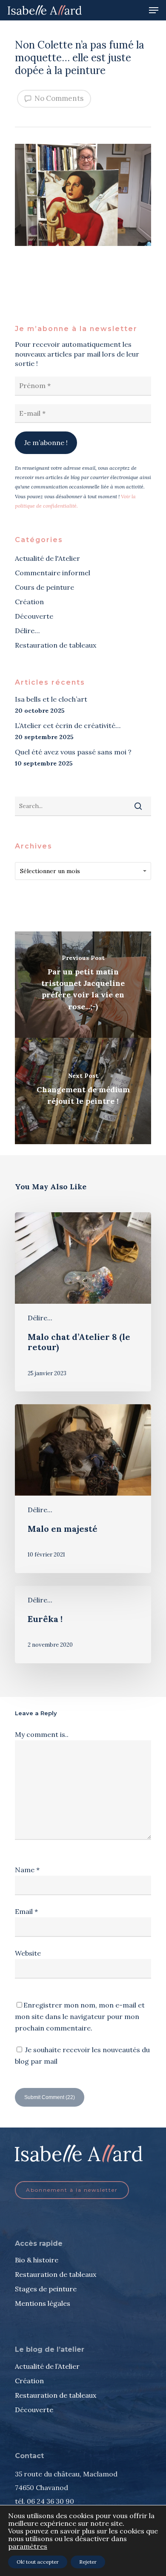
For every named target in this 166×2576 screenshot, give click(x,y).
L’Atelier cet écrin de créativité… (68, 725)
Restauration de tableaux (56, 645)
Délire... (40, 1318)
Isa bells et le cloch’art (51, 699)
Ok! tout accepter (38, 2562)
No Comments (58, 98)
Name (27, 1870)
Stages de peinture (46, 2289)
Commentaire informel (53, 573)
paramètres (28, 2546)
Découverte (34, 616)
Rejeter (88, 2562)
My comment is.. (42, 1734)
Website (28, 1953)
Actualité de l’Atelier (47, 2366)
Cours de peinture (44, 587)
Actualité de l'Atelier (47, 558)
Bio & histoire (37, 2260)
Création (29, 602)
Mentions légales (43, 2303)
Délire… (27, 631)
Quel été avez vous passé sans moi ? (73, 752)
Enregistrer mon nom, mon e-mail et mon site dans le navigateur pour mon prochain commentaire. (80, 2016)
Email (26, 1911)
